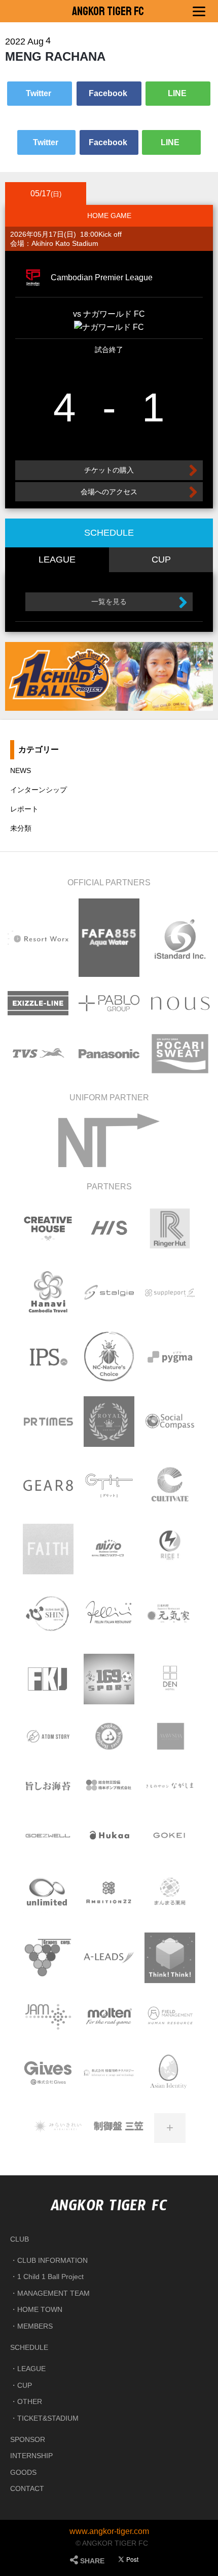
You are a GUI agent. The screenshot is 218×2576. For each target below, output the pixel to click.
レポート (24, 809)
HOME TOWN (40, 2309)
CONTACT (27, 2488)
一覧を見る (109, 602)
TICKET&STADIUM (48, 2418)
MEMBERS (35, 2326)
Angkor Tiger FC (108, 11)
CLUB (20, 2239)
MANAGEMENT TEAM (53, 2293)
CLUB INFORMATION (52, 2260)
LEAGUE (31, 2369)
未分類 (21, 828)
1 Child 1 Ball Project (50, 2277)
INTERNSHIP (31, 2456)
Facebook (109, 93)
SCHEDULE (29, 2347)
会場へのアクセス (109, 492)
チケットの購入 (109, 470)
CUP (25, 2385)
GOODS (23, 2472)
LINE (178, 93)
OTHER (30, 2401)
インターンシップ (39, 790)
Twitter (40, 93)
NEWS (21, 770)
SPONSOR (28, 2439)
